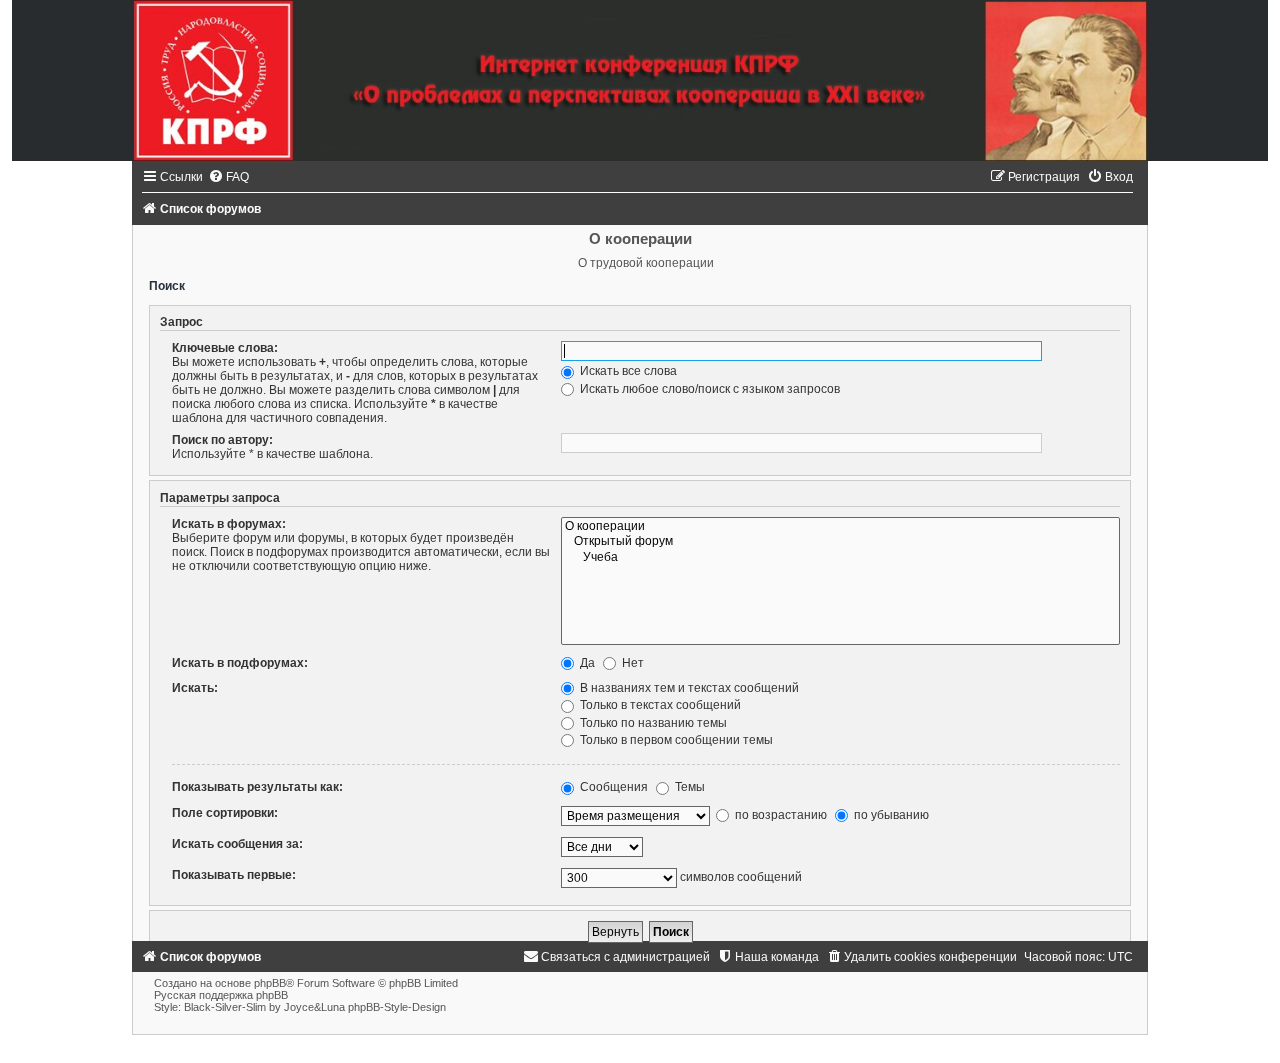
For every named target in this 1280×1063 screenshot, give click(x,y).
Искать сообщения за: (237, 844)
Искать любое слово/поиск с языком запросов (708, 389)
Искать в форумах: (229, 524)
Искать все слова (627, 371)
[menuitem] (228, 177)
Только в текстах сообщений (659, 705)
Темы (688, 787)
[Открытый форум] (840, 542)
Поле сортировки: (225, 813)
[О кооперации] (840, 527)
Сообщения (612, 787)
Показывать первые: (234, 875)
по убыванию (890, 815)
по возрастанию (779, 815)
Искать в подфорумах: (240, 663)
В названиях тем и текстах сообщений (688, 688)
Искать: (195, 688)
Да (586, 663)
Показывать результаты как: (257, 787)
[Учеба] (840, 558)
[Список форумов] (640, 80)
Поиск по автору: (222, 440)
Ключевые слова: (225, 348)
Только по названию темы (652, 723)
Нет (631, 663)
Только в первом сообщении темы (675, 740)
